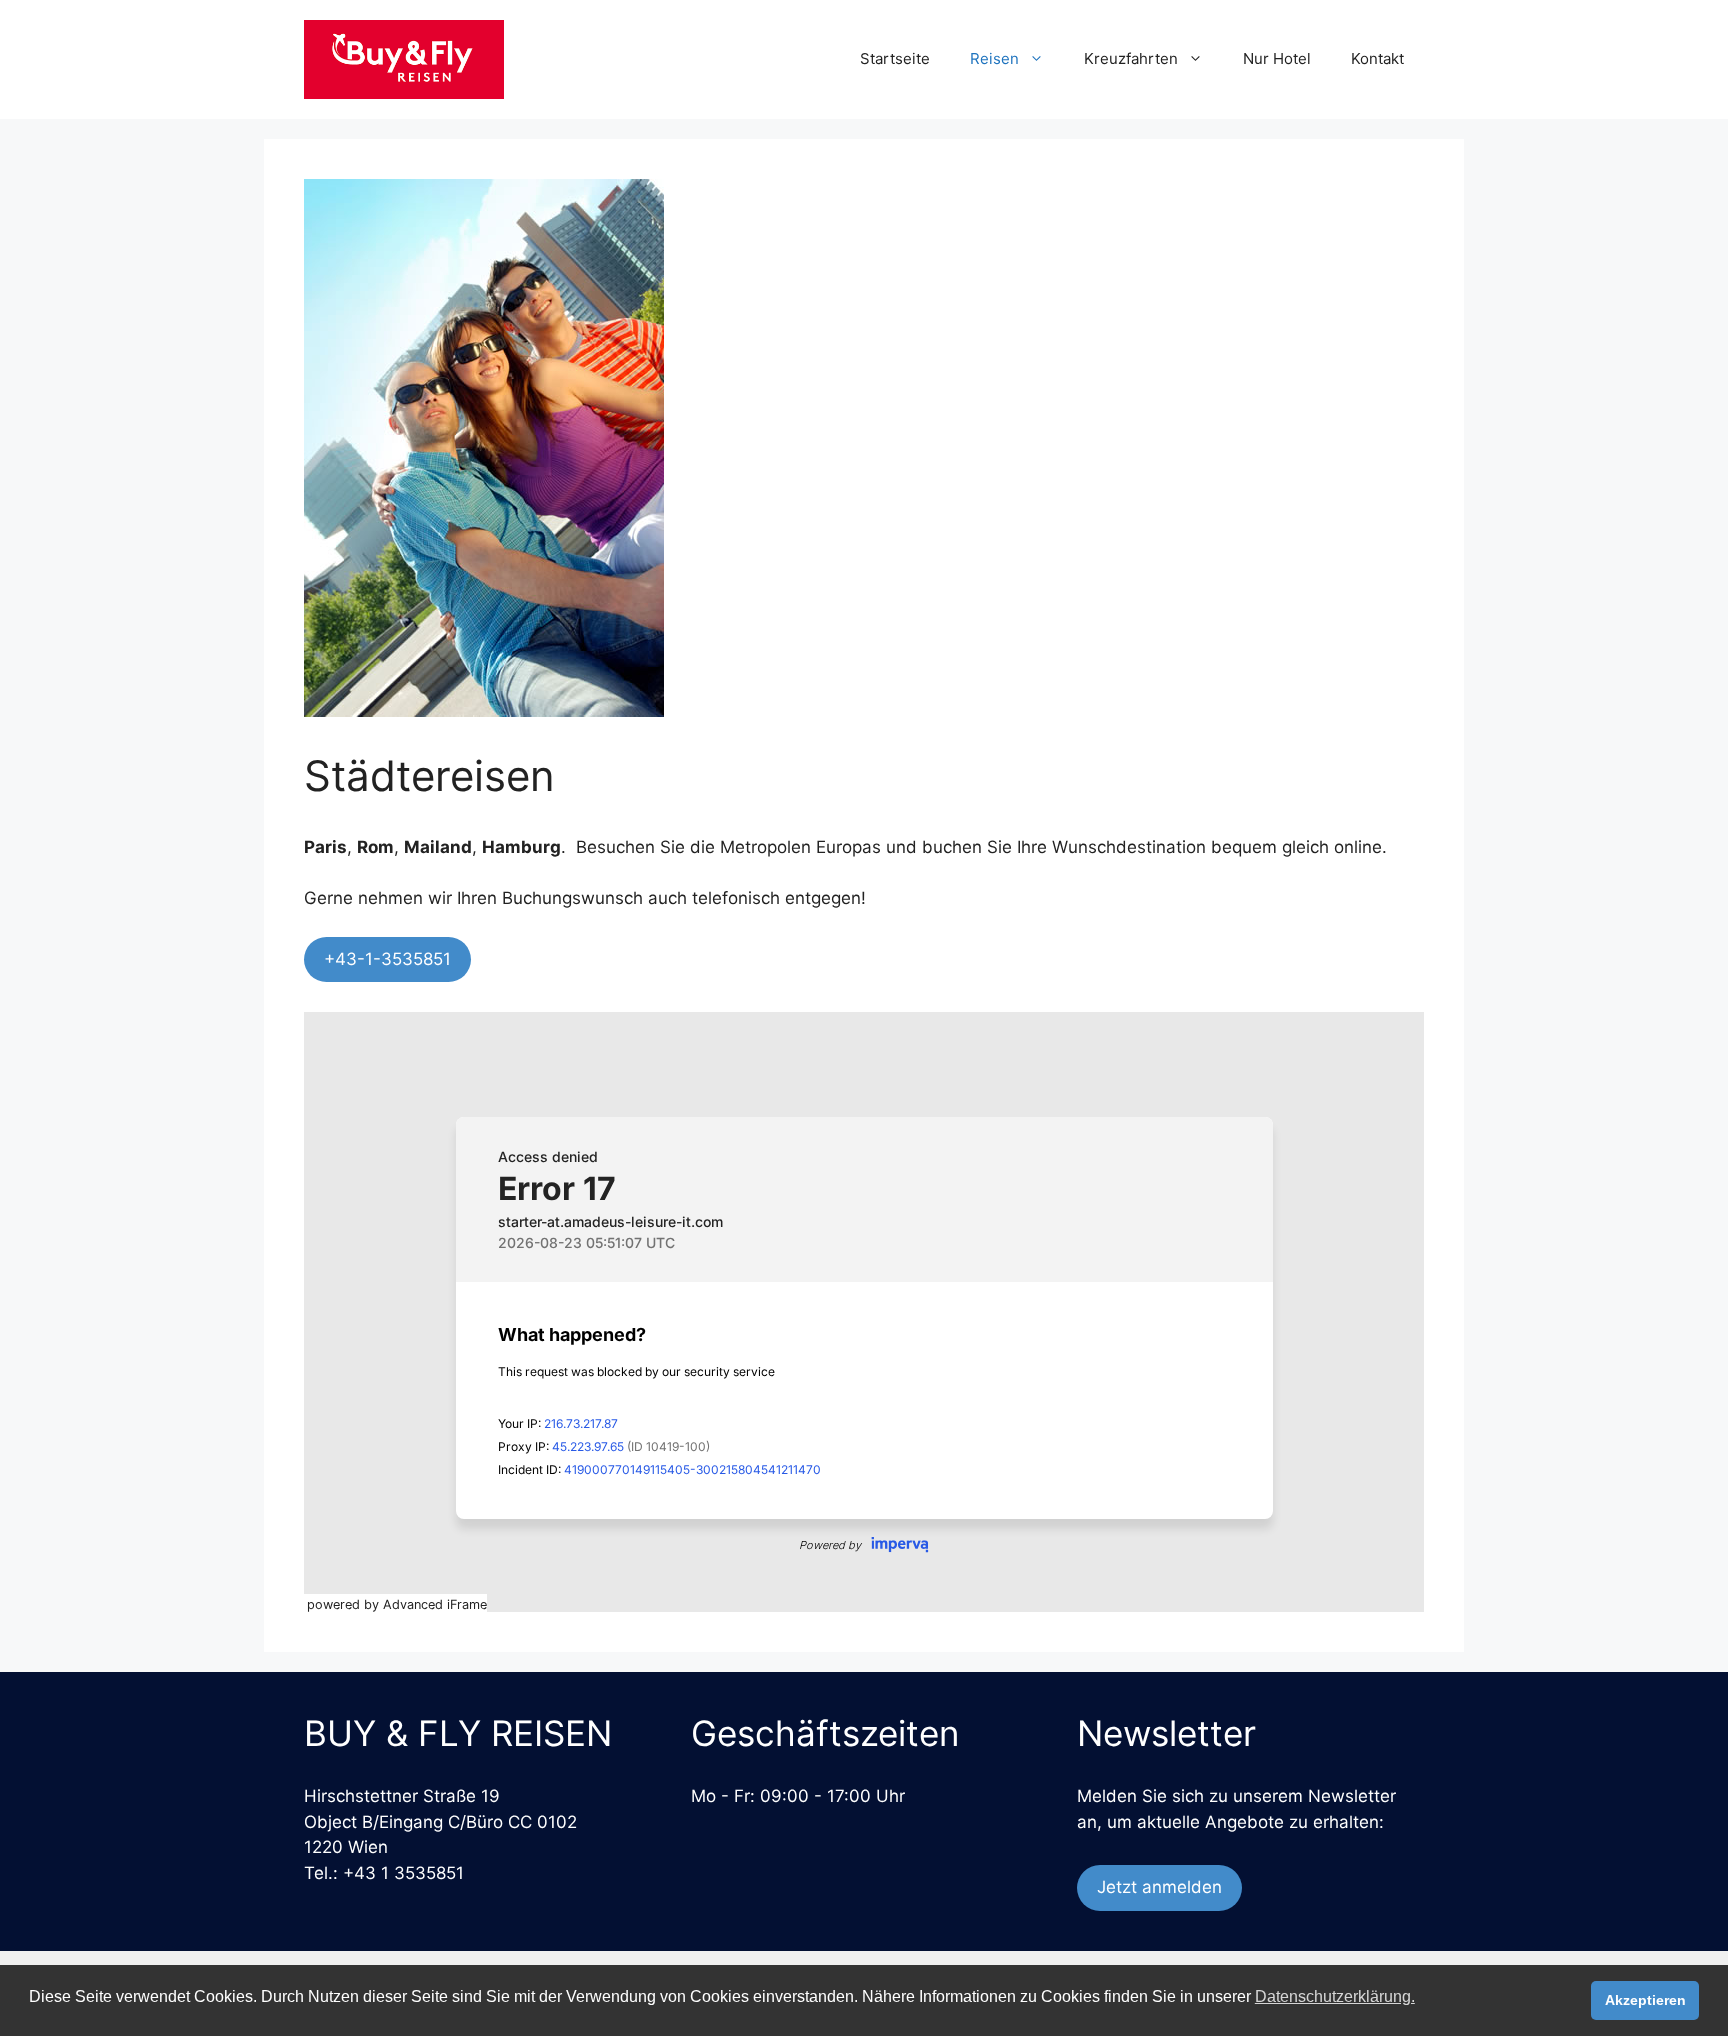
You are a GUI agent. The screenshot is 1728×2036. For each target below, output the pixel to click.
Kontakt (1377, 58)
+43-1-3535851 (387, 959)
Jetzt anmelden (1159, 1887)
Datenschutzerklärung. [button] (1335, 1996)
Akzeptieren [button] (1645, 2000)
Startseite (895, 58)
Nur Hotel (1277, 58)
